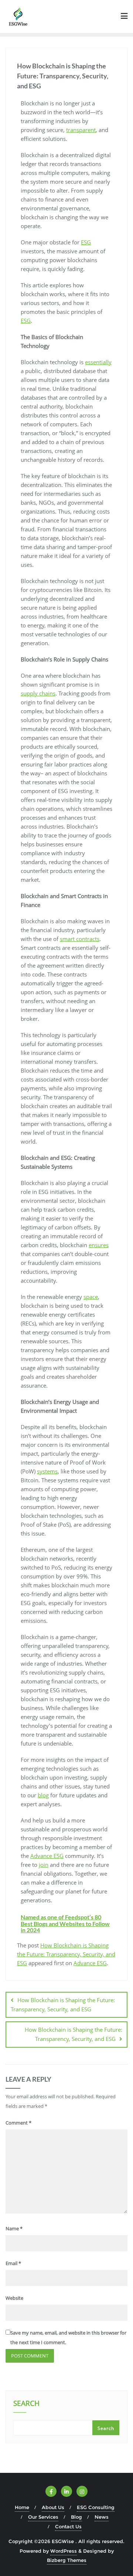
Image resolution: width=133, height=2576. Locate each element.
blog (43, 1795)
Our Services (43, 2517)
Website (14, 2298)
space (91, 1297)
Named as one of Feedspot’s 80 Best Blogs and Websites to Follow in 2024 (65, 1923)
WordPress (64, 2551)
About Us (53, 2507)
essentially (98, 362)
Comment (18, 2123)
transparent (81, 130)
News (102, 2517)
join (44, 1865)
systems (47, 1471)
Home (22, 2507)
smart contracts (80, 939)
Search (26, 2404)
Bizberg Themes (67, 2560)
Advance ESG (47, 1856)
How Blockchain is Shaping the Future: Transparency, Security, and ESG (66, 1954)
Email (13, 2263)
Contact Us (68, 2526)
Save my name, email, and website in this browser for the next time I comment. (68, 2337)
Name (14, 2228)
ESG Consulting (96, 2507)
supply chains (38, 693)
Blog (76, 2517)
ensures (99, 1245)
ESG (86, 242)
